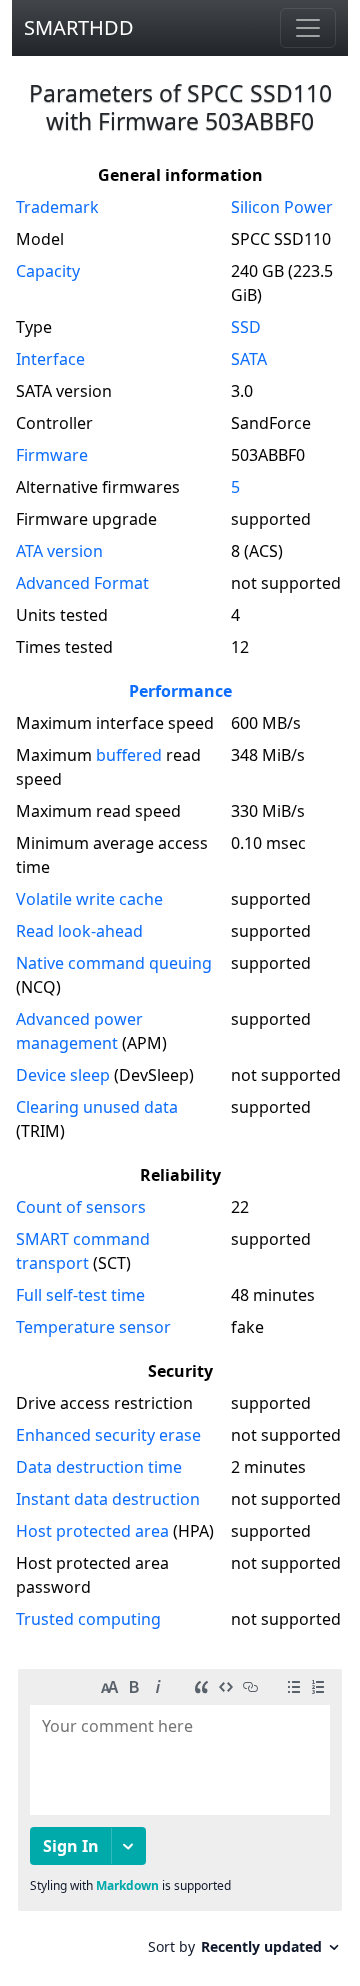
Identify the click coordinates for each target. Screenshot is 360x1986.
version (59, 551)
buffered (129, 755)
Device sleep (63, 1075)
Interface (50, 359)
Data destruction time (99, 1467)
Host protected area (92, 1531)
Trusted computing (88, 1619)
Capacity (48, 271)
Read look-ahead (79, 931)
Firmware (52, 455)
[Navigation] (308, 28)
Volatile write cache (89, 899)
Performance (180, 691)
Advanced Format (82, 583)
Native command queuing (114, 963)
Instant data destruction (108, 1499)
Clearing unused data (97, 1107)
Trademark (57, 207)
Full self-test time (80, 1295)
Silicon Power (282, 207)
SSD (246, 327)
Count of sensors (81, 1207)
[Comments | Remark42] (180, 1819)
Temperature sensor (93, 1327)
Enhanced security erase (108, 1435)
